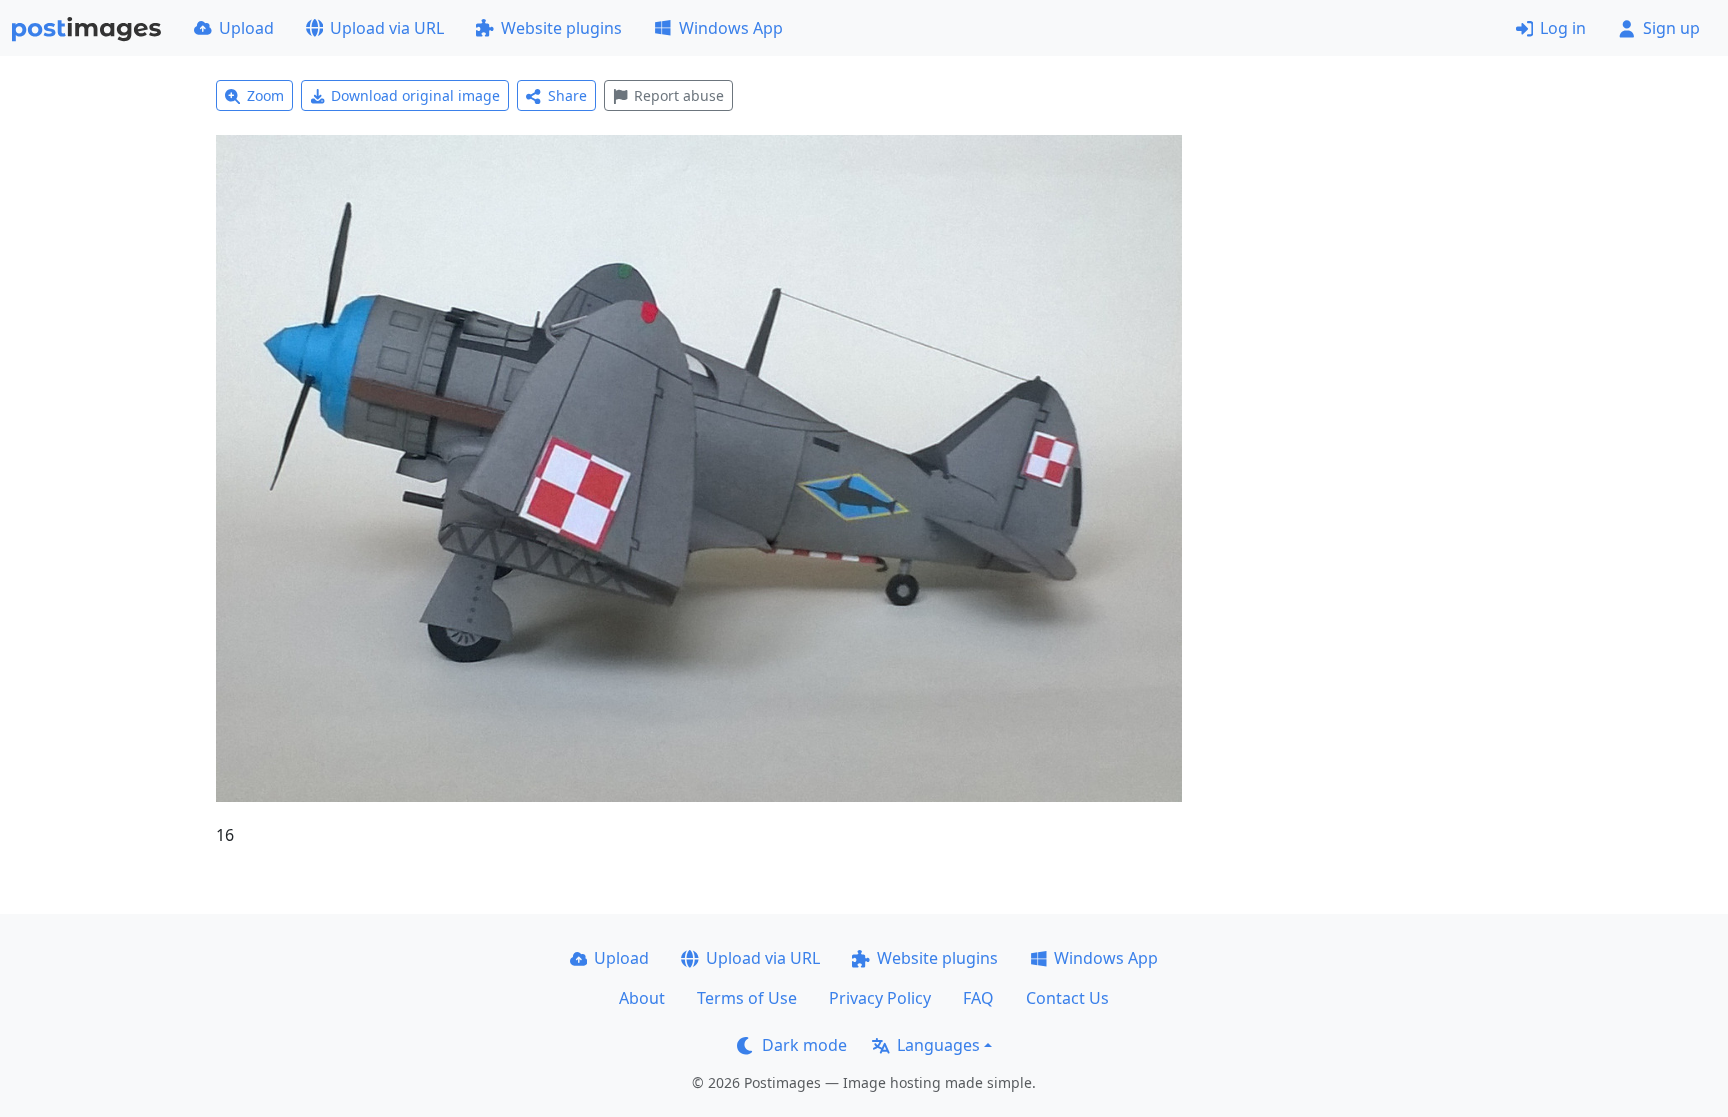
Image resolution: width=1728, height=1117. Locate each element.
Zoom (265, 95)
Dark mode (804, 1045)
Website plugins (561, 28)
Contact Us (1067, 998)
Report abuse (679, 95)
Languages (938, 1045)
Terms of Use (747, 998)
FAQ (978, 998)
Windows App (731, 28)
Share (567, 95)
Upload (246, 28)
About (642, 998)
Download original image (415, 95)
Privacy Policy (880, 998)
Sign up (1671, 28)
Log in (1563, 28)
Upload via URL (387, 28)
